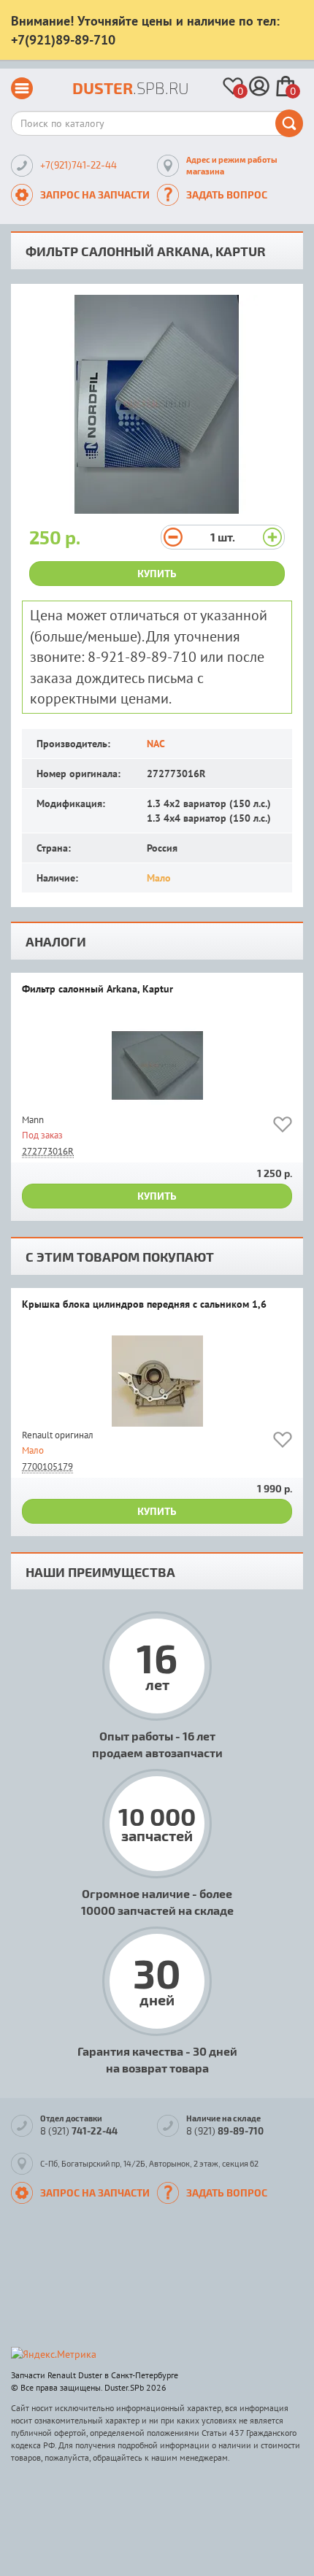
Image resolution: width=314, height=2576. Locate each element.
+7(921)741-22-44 (78, 165)
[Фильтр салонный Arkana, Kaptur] (157, 1066)
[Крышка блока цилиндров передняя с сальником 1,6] (157, 1381)
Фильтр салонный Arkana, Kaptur (97, 990)
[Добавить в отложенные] (283, 1127)
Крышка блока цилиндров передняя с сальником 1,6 (144, 1305)
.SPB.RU (131, 88)
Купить (157, 573)
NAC (156, 744)
